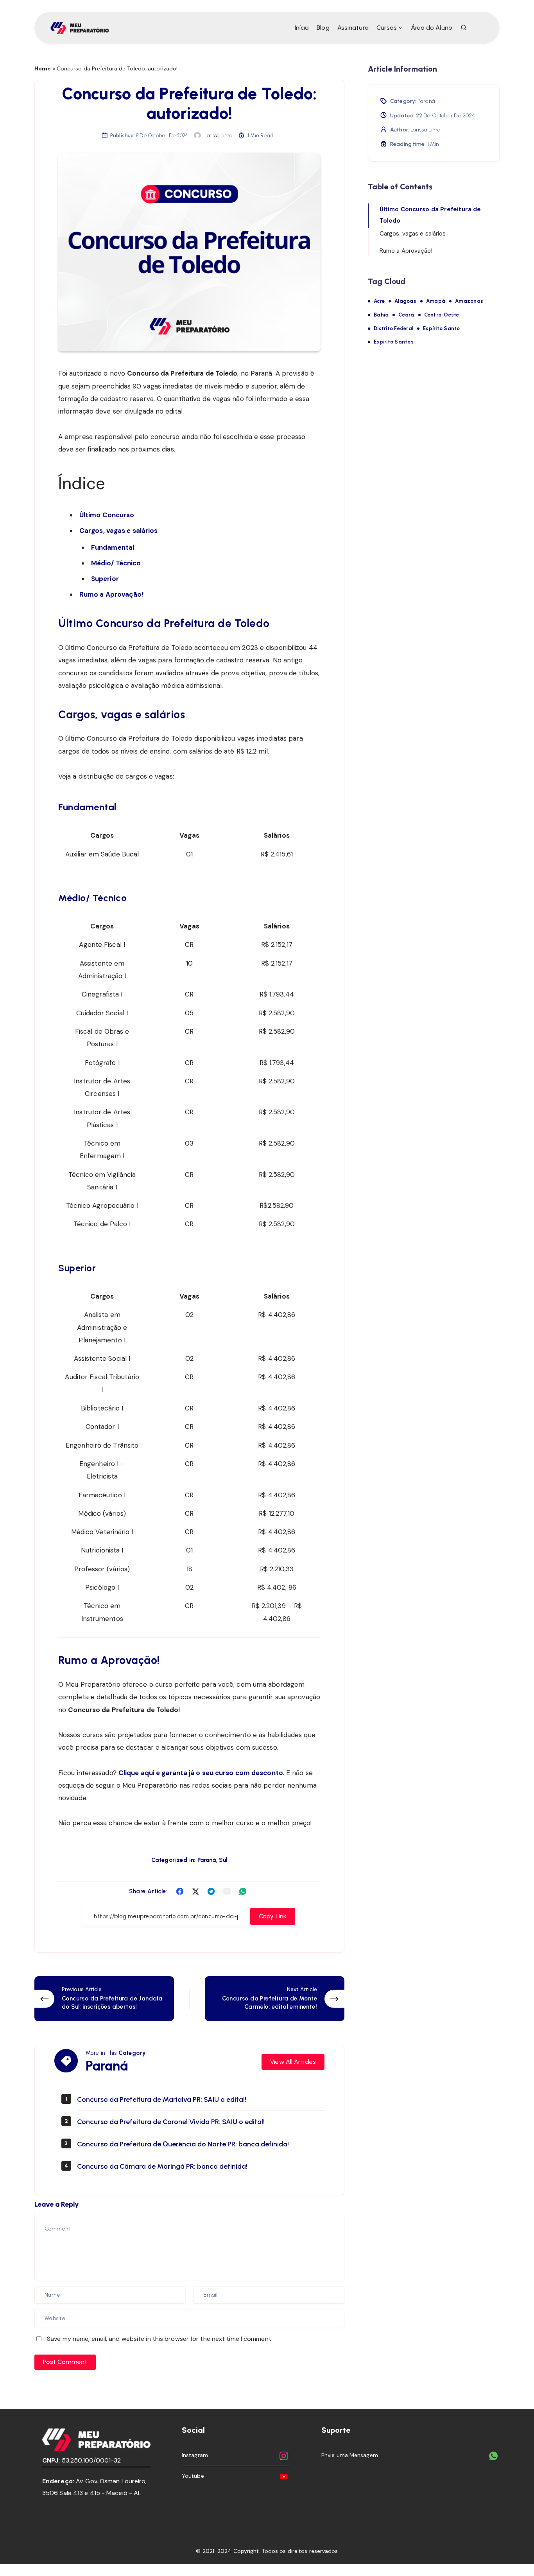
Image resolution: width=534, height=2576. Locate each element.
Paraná (207, 1860)
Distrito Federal (393, 328)
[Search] (464, 28)
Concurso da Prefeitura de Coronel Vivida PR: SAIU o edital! (171, 2122)
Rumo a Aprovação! (112, 594)
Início (302, 28)
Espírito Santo (442, 328)
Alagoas (405, 301)
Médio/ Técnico (116, 563)
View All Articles (293, 2062)
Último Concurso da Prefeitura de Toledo (430, 215)
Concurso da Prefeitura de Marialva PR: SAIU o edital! (162, 2099)
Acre (379, 301)
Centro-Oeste (442, 315)
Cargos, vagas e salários (118, 531)
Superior (105, 579)
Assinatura (353, 28)
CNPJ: (51, 2460)
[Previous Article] (104, 1999)
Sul (223, 1860)
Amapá (436, 301)
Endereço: (58, 2481)
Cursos (387, 28)
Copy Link (273, 1916)
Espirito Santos (394, 342)
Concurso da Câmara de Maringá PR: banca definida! (162, 2166)
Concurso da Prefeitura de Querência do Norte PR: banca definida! (183, 2144)
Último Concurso (107, 515)
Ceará (406, 315)
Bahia (381, 315)
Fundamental (113, 547)
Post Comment (65, 2362)
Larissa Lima (426, 130)
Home (43, 68)
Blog (323, 28)
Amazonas (469, 301)
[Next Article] (275, 1999)
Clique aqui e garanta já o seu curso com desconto (201, 1773)
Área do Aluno (432, 28)
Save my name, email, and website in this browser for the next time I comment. (160, 2339)
